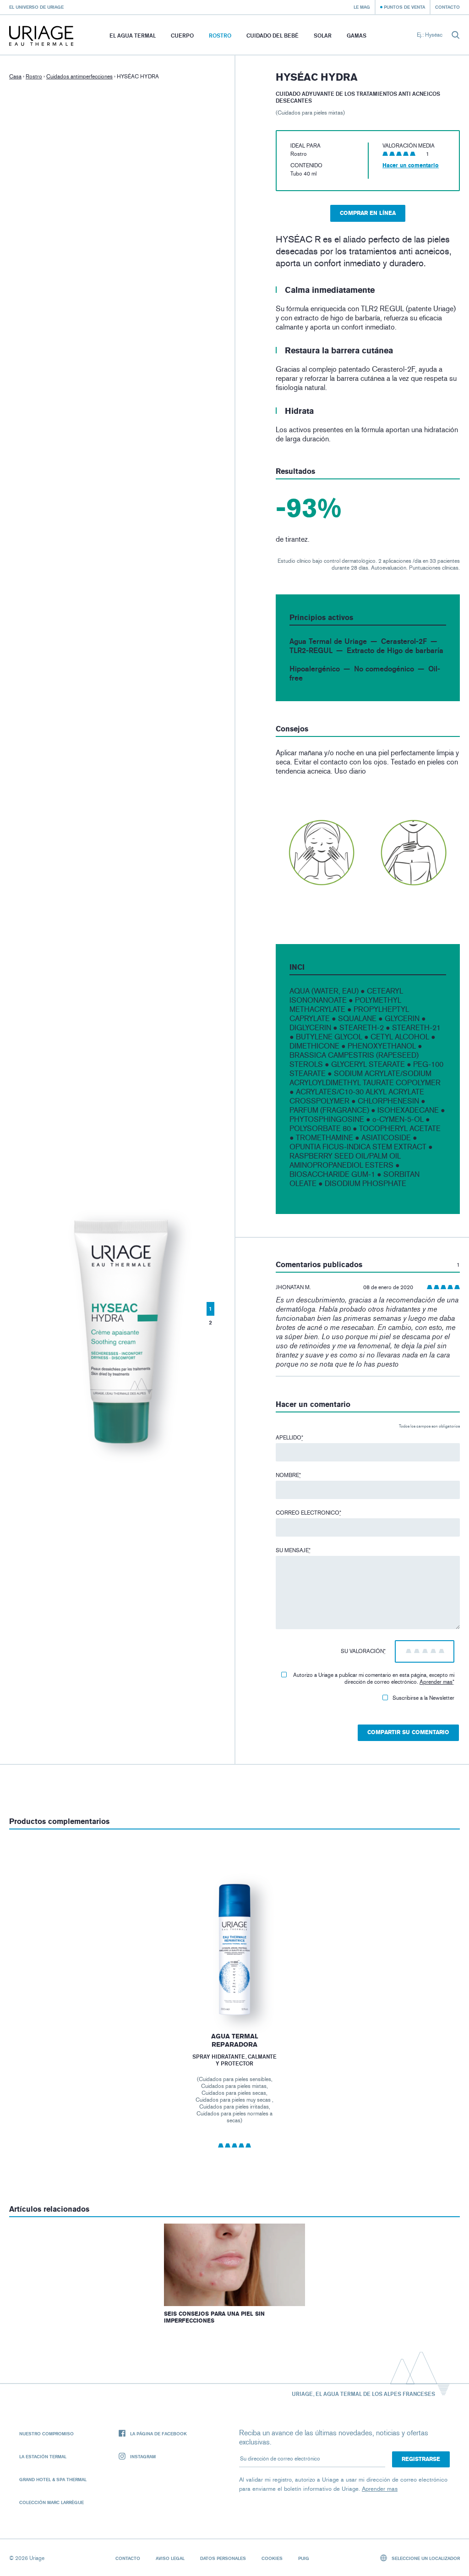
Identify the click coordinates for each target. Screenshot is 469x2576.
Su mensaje (293, 1550)
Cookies (272, 2558)
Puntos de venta (404, 7)
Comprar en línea (368, 213)
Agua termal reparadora (235, 2040)
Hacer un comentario (411, 165)
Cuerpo (182, 36)
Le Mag (362, 7)
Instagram (143, 2456)
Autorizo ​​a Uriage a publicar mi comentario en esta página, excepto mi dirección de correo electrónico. (374, 1678)
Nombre (288, 1475)
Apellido (289, 1438)
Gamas (357, 36)
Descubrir (234, 1996)
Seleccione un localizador (425, 2558)
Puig (304, 2558)
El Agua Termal (133, 36)
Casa (15, 77)
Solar (323, 36)
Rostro (220, 36)
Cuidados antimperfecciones (79, 77)
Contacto (447, 7)
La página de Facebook (158, 2433)
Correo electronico (308, 1513)
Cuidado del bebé (273, 36)
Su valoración (363, 1651)
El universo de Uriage (36, 7)
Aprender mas (436, 1682)
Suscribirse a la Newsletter (423, 1698)
